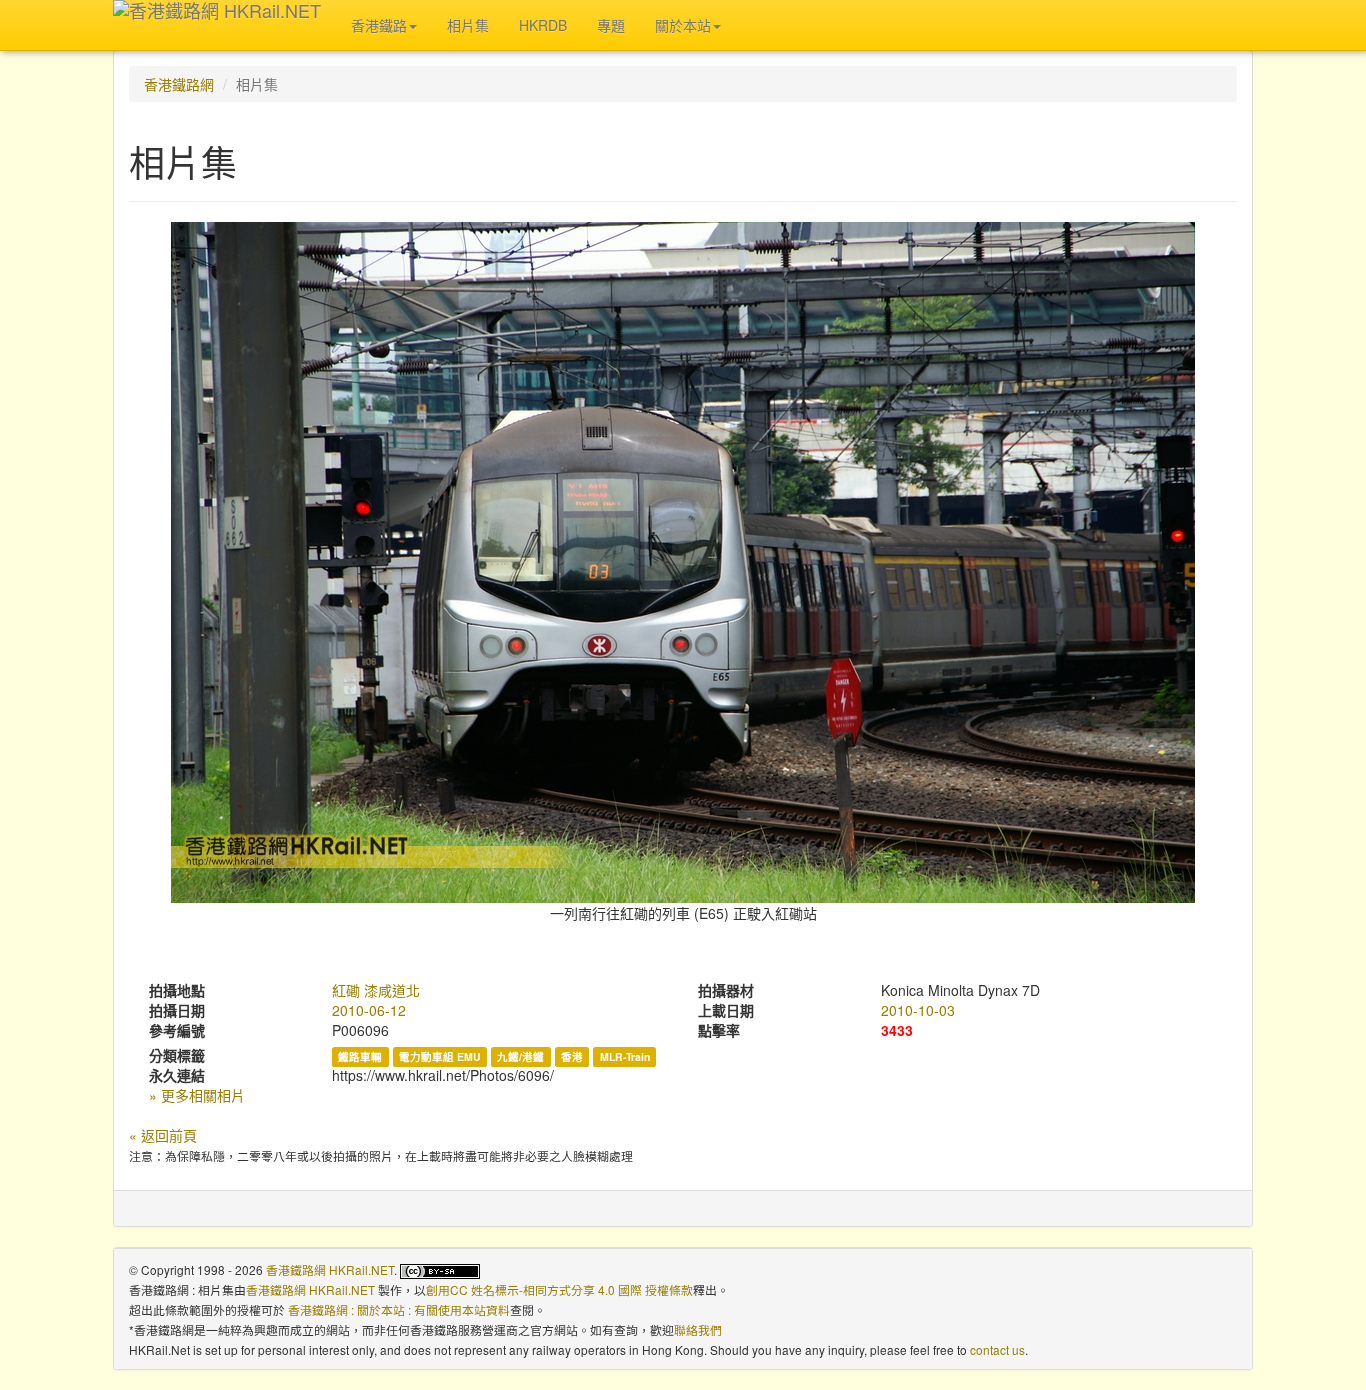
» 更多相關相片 (197, 1095)
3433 (897, 1030)
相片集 (468, 25)
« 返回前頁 (163, 1135)
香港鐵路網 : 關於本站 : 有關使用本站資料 (399, 1309)
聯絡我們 (698, 1329)
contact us (997, 1349)
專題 (611, 25)
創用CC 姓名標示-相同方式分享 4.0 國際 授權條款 (559, 1289)
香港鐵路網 (179, 84)
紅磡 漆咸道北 (376, 990)
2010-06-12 (369, 1010)
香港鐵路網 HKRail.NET (330, 1269)
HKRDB (543, 25)
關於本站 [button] (683, 25)
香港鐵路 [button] (379, 25)
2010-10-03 (918, 1010)
